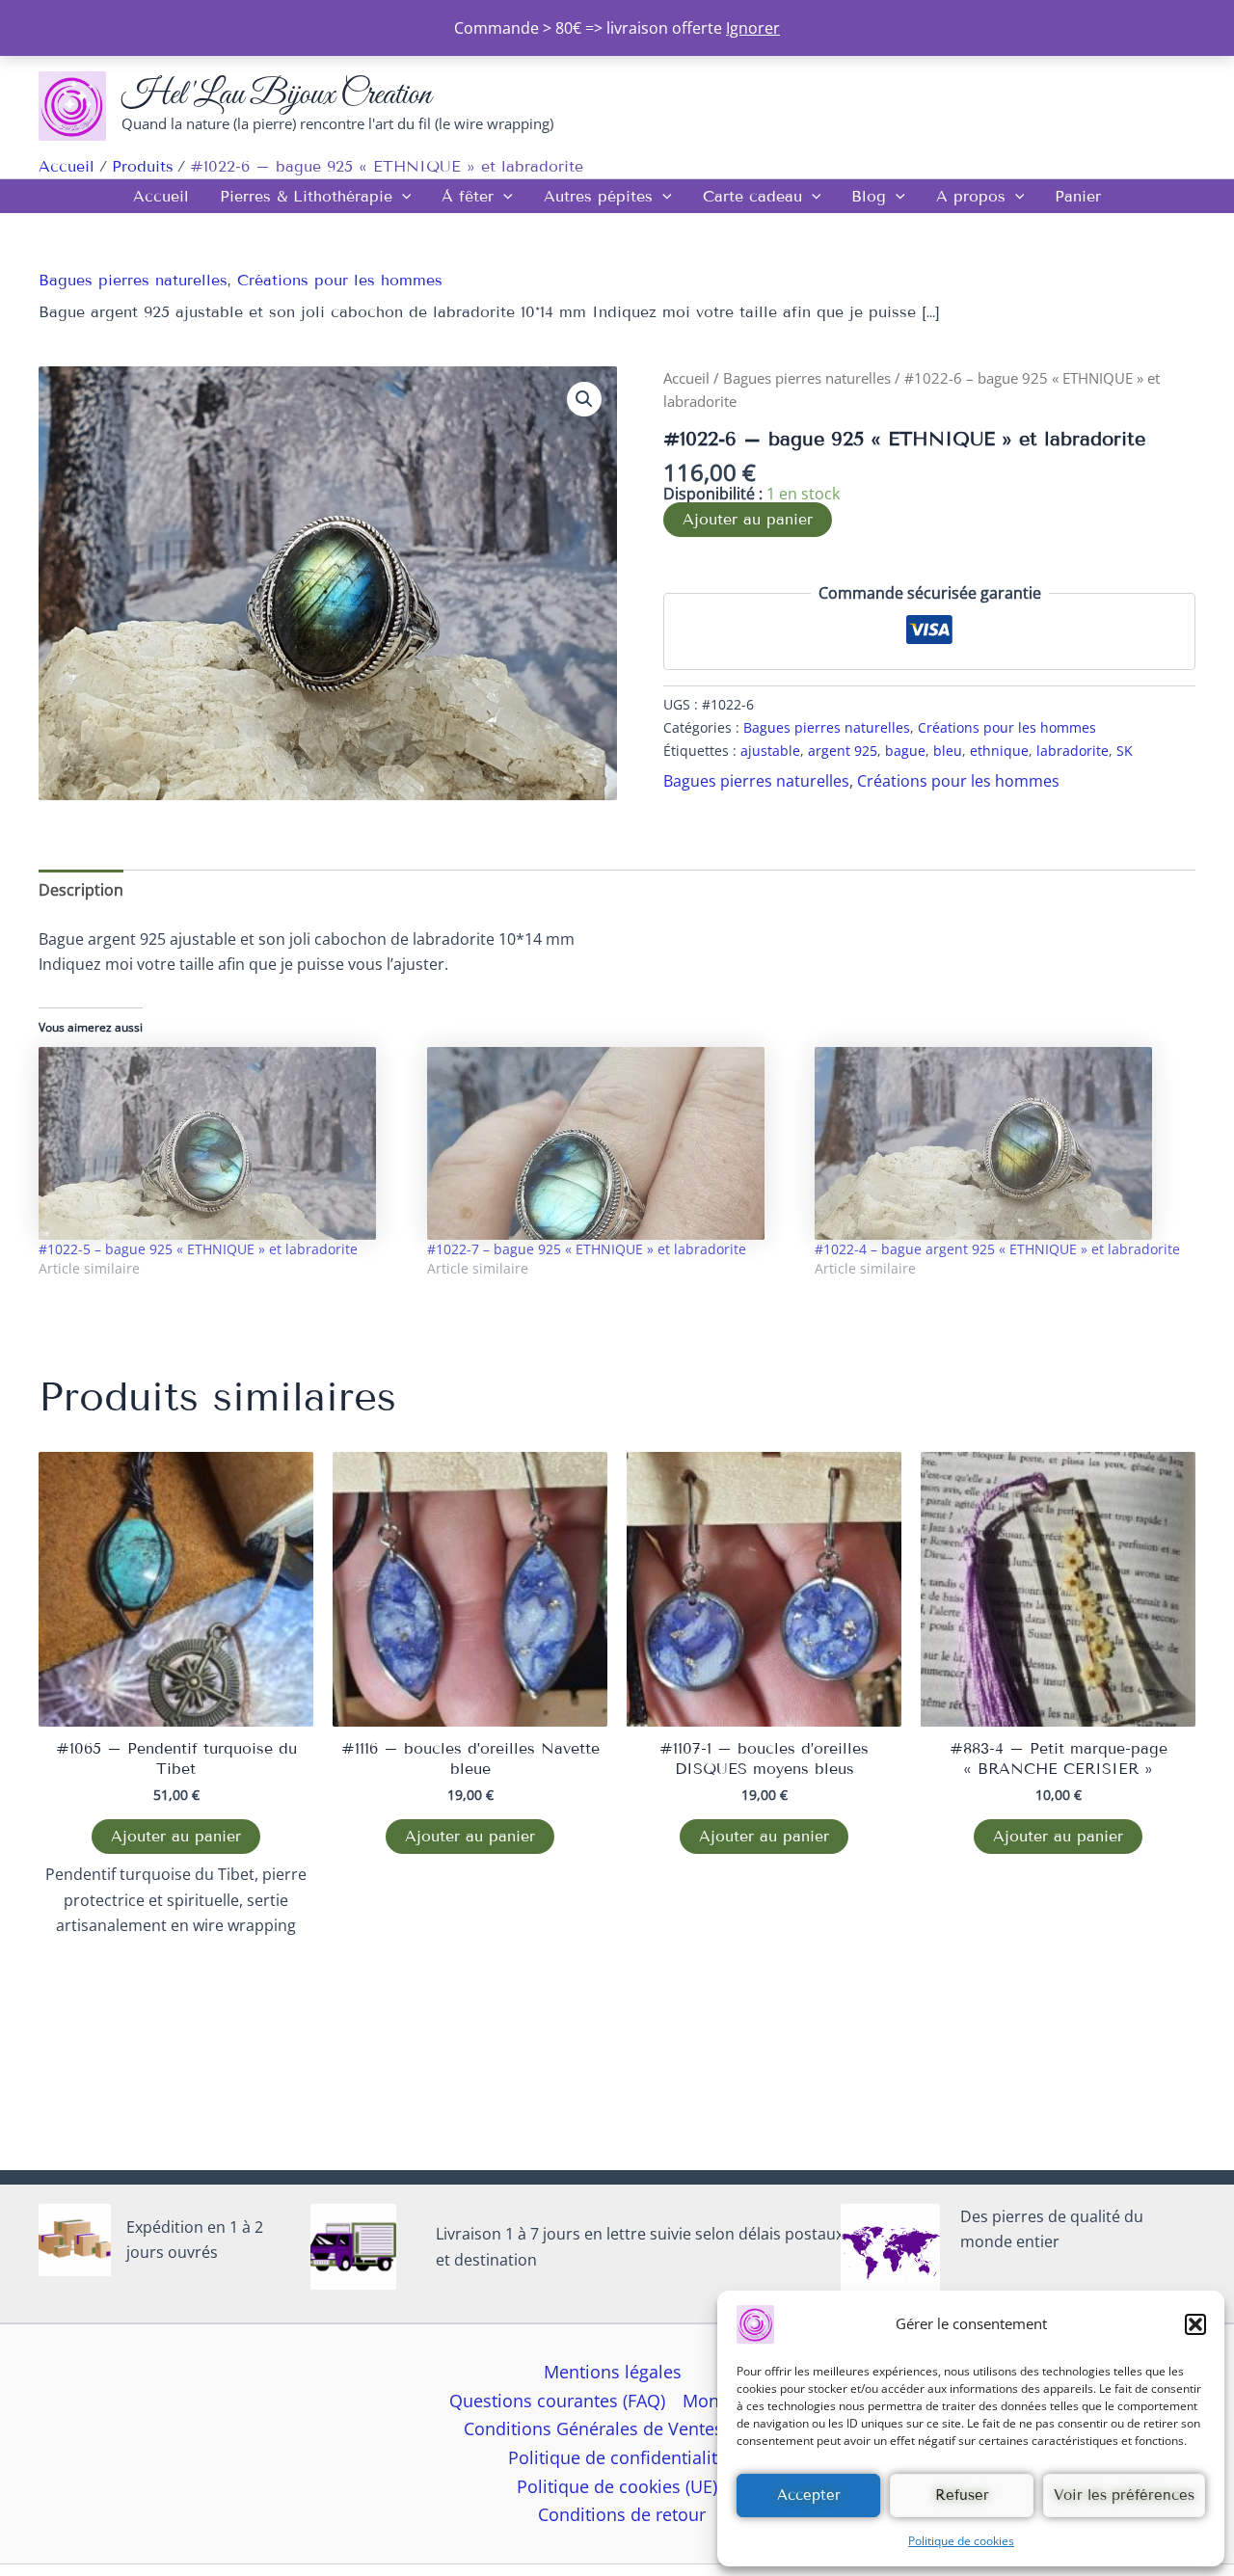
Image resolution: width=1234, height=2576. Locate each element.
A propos (971, 196)
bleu (948, 751)
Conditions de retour (622, 2514)
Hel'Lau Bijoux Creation (276, 95)
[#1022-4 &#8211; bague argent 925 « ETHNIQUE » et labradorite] (999, 1143)
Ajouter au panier (748, 519)
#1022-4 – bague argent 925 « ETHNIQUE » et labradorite (997, 1249)
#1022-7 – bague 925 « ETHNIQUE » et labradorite (587, 1249)
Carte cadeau (752, 196)
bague (905, 751)
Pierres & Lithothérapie (306, 196)
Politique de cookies (961, 2541)
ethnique (999, 751)
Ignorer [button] (753, 28)
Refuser (962, 2495)
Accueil (161, 196)
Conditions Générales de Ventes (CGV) (617, 2428)
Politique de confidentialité (617, 2457)
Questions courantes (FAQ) (557, 2401)
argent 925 (843, 751)
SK (1125, 751)
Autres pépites (598, 196)
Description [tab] (81, 890)
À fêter (468, 196)
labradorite (1073, 751)
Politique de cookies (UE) (617, 2486)
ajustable (770, 751)
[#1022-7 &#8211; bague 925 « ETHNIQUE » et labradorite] (612, 1143)
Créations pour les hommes (340, 280)
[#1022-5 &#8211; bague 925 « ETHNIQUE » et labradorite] (223, 1143)
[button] (1195, 2324)
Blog (869, 196)
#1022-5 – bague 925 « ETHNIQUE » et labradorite (198, 1249)
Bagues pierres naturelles (133, 280)
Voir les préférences (1124, 2495)
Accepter (809, 2495)
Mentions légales (613, 2372)
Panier (1078, 196)
